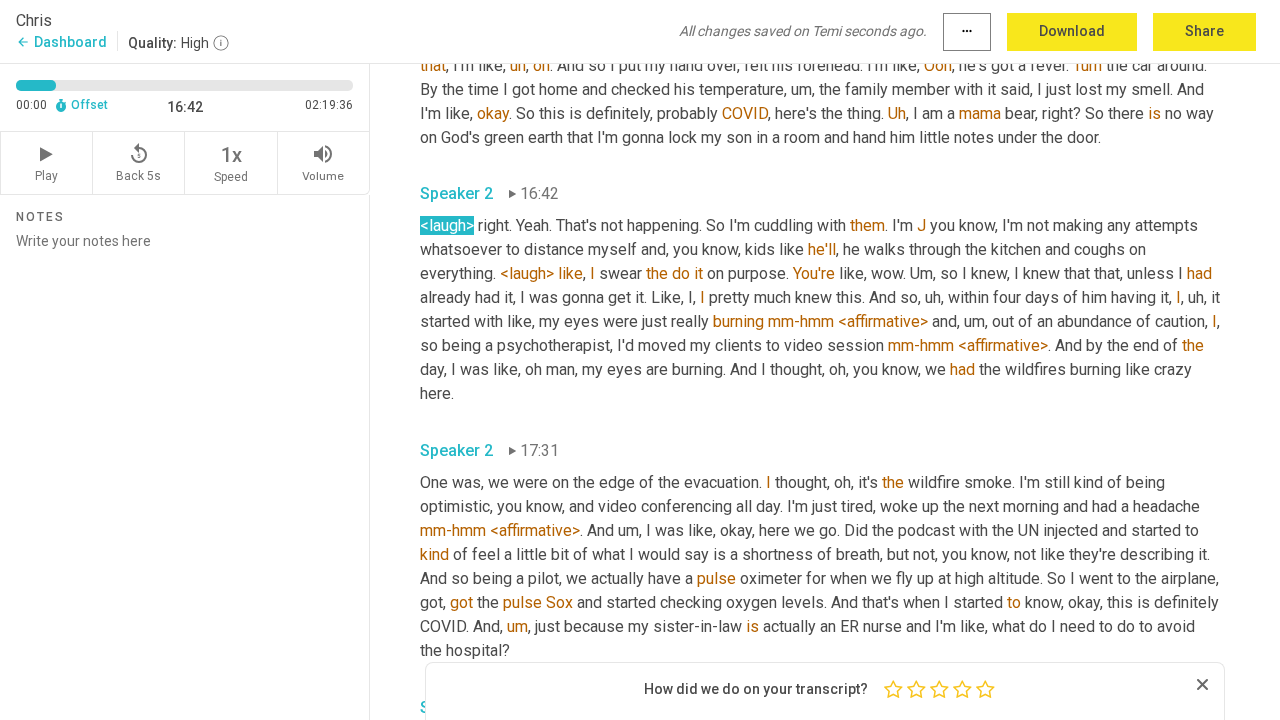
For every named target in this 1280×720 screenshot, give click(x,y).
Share (1204, 31)
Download (1072, 31)
